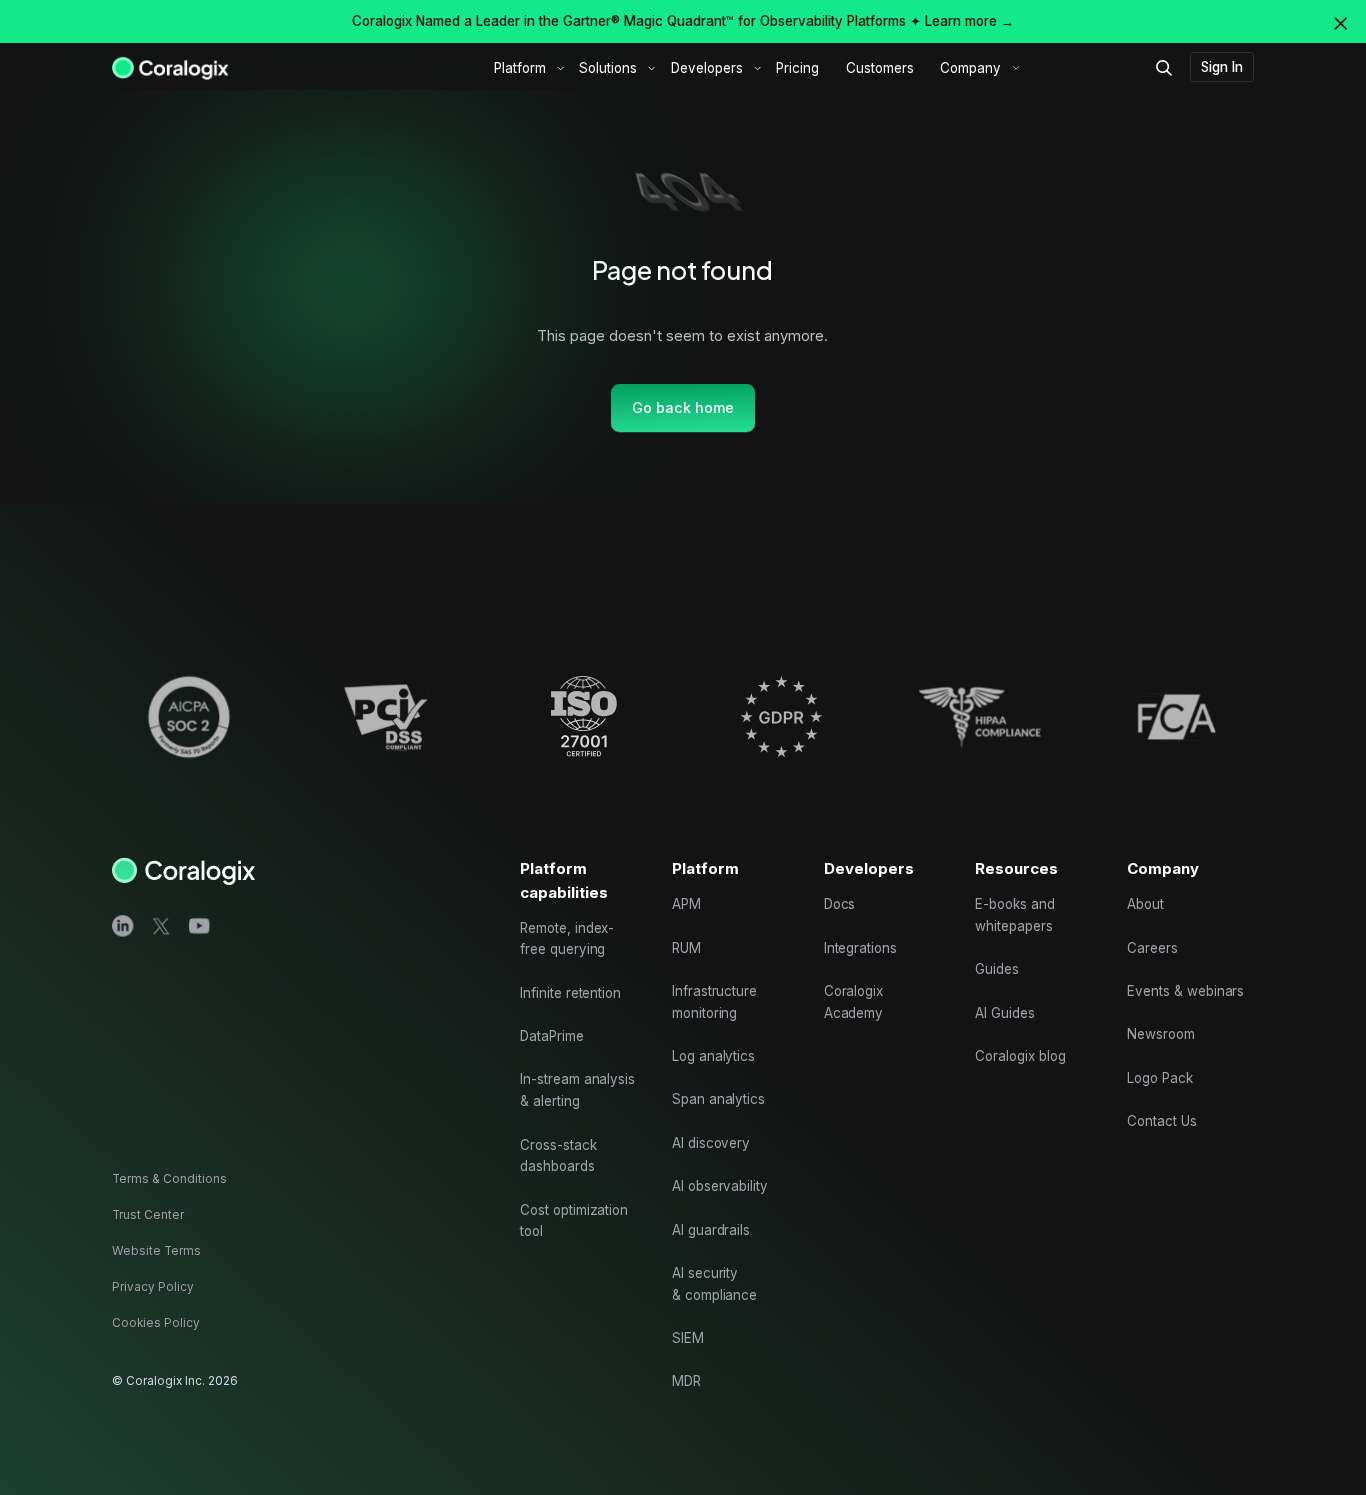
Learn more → (969, 21)
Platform (520, 68)
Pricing (797, 68)
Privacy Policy (153, 1287)
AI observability (720, 1186)
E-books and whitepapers (1014, 915)
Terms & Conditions (169, 1179)
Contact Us (1162, 1121)
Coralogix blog (1020, 1056)
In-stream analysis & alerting (577, 1090)
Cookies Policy (156, 1323)
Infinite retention (570, 993)
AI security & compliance (714, 1284)
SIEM (688, 1338)
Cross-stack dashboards (558, 1156)
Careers (1152, 948)
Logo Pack (1160, 1078)
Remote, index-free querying (567, 939)
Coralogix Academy (854, 1002)
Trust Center (148, 1215)
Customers (880, 68)
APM (686, 904)
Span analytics (718, 1099)
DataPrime (552, 1036)
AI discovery (711, 1143)
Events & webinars (1185, 991)
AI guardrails (711, 1230)
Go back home (683, 407)
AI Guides (1005, 1013)
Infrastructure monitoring (714, 1002)
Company (970, 68)
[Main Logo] (170, 67)
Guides (997, 969)
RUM (686, 948)
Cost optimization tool (574, 1221)
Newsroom (1161, 1034)
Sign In (1222, 67)
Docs (840, 904)
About (1145, 904)
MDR (686, 1381)
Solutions (608, 68)
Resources (1016, 868)
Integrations (860, 948)
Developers (707, 68)
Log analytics (713, 1056)
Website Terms (156, 1251)
